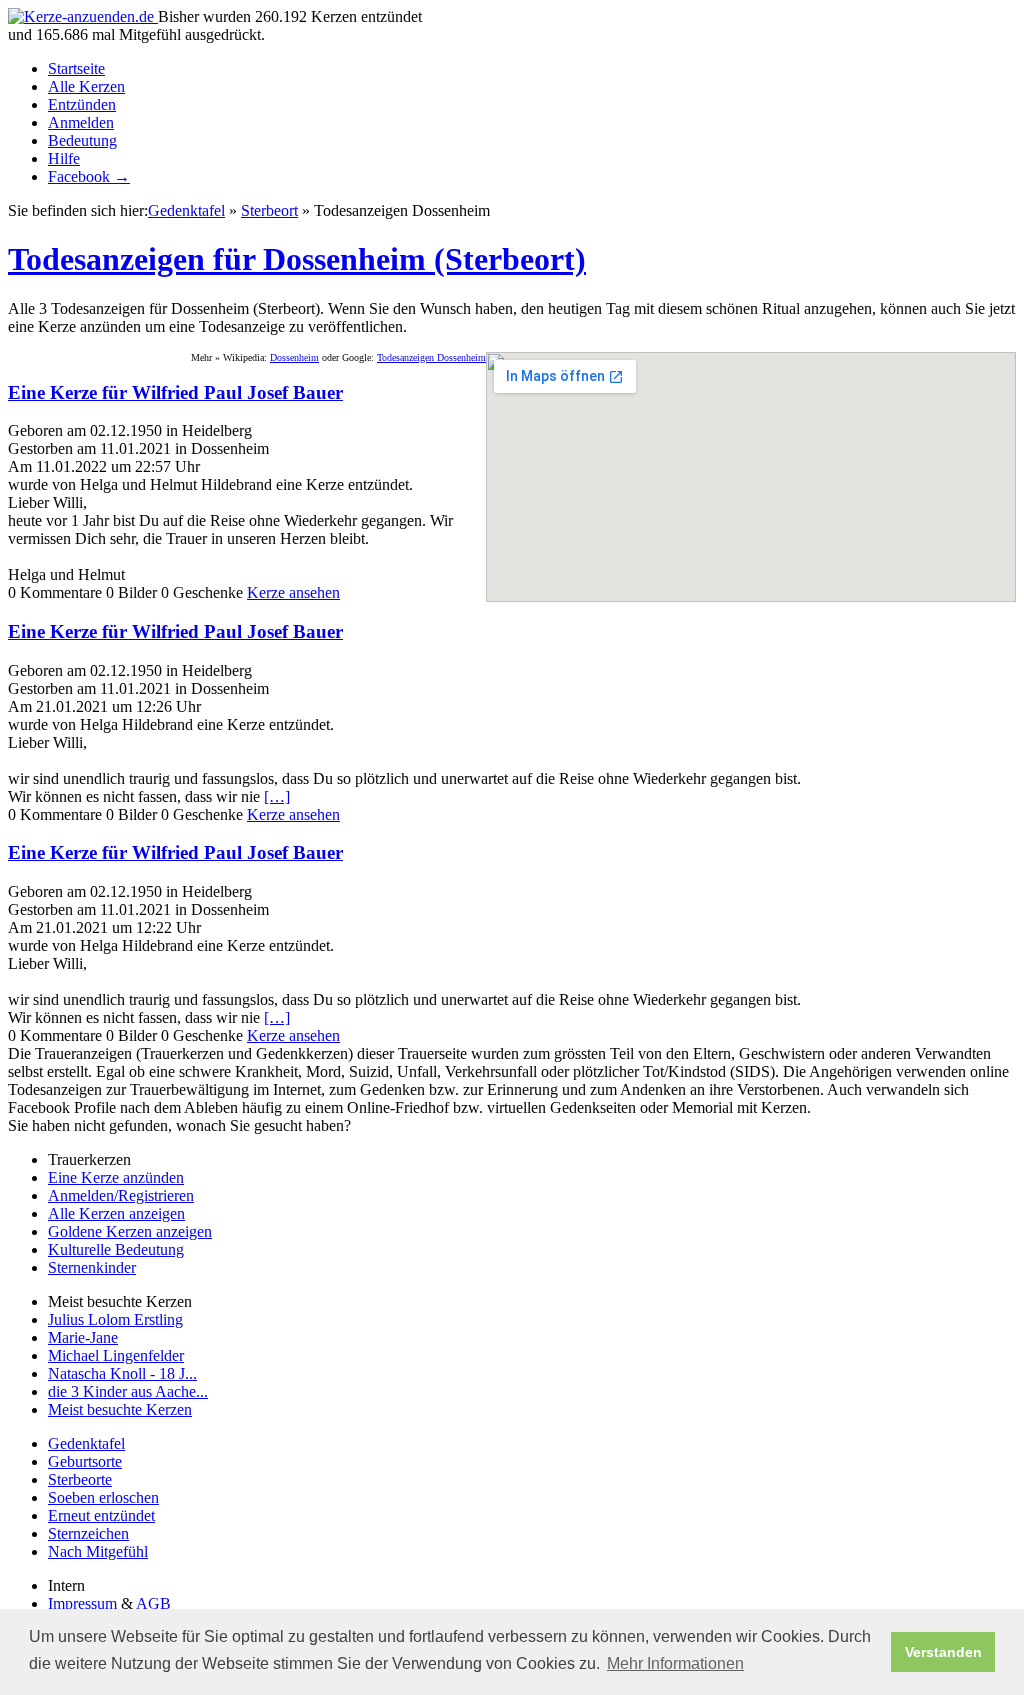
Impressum (82, 1603)
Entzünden (82, 104)
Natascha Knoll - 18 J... (122, 1373)
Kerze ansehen (293, 592)
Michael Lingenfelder (116, 1355)
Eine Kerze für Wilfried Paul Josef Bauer (175, 392)
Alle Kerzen (86, 86)
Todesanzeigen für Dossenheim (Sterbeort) (297, 259)
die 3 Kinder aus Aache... (128, 1391)
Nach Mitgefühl (98, 1551)
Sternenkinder (92, 1267)
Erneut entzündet (101, 1515)
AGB (153, 1603)
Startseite (76, 68)
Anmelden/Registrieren (121, 1195)
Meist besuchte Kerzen (120, 1409)
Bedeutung (82, 140)
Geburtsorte (85, 1461)
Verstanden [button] (943, 1652)
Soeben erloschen (103, 1497)
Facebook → (89, 176)
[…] (277, 796)
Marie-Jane (83, 1337)
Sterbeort (269, 210)
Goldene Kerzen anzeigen (130, 1231)
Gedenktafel (186, 210)
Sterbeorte (80, 1479)
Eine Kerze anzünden (116, 1177)
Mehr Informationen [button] (675, 1663)
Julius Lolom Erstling (115, 1319)
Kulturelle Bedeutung (116, 1249)
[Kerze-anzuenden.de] (83, 16)
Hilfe (64, 158)
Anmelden (81, 122)
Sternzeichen (88, 1533)
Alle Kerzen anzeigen (116, 1213)
